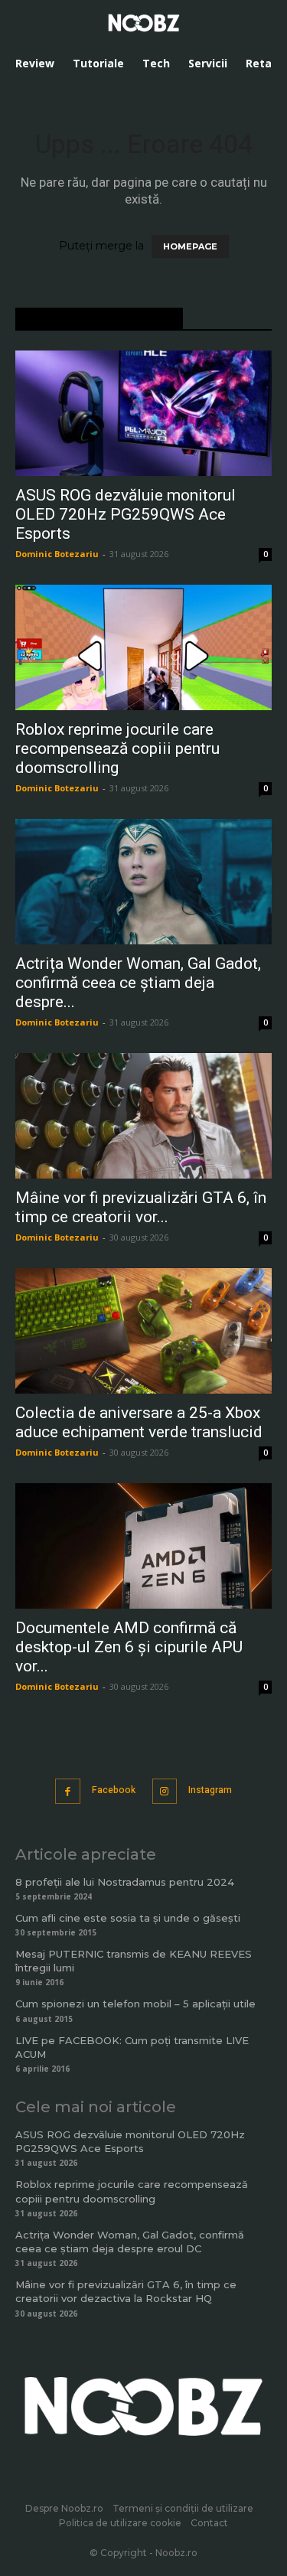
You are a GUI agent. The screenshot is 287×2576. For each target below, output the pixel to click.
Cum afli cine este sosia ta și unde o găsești (128, 1918)
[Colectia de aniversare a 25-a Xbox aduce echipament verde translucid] (143, 1331)
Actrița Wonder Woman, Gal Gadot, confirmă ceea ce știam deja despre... (138, 983)
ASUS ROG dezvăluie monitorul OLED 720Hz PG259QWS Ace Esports (126, 514)
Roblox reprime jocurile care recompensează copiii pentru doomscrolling (117, 748)
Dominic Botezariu (57, 554)
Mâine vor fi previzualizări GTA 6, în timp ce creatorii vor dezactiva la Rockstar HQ (126, 2291)
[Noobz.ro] (144, 23)
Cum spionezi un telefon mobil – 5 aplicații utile (135, 2004)
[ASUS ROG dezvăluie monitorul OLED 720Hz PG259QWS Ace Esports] (143, 413)
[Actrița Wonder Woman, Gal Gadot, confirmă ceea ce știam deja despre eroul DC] (143, 882)
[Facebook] (68, 1791)
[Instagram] (165, 1791)
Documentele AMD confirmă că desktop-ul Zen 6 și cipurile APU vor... (129, 1647)
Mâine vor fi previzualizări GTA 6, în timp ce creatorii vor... (141, 1207)
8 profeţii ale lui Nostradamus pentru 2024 (125, 1882)
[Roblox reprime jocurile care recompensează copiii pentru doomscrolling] (143, 647)
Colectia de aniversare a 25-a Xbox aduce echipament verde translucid (139, 1422)
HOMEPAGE (190, 246)
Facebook (114, 1790)
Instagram (210, 1790)
